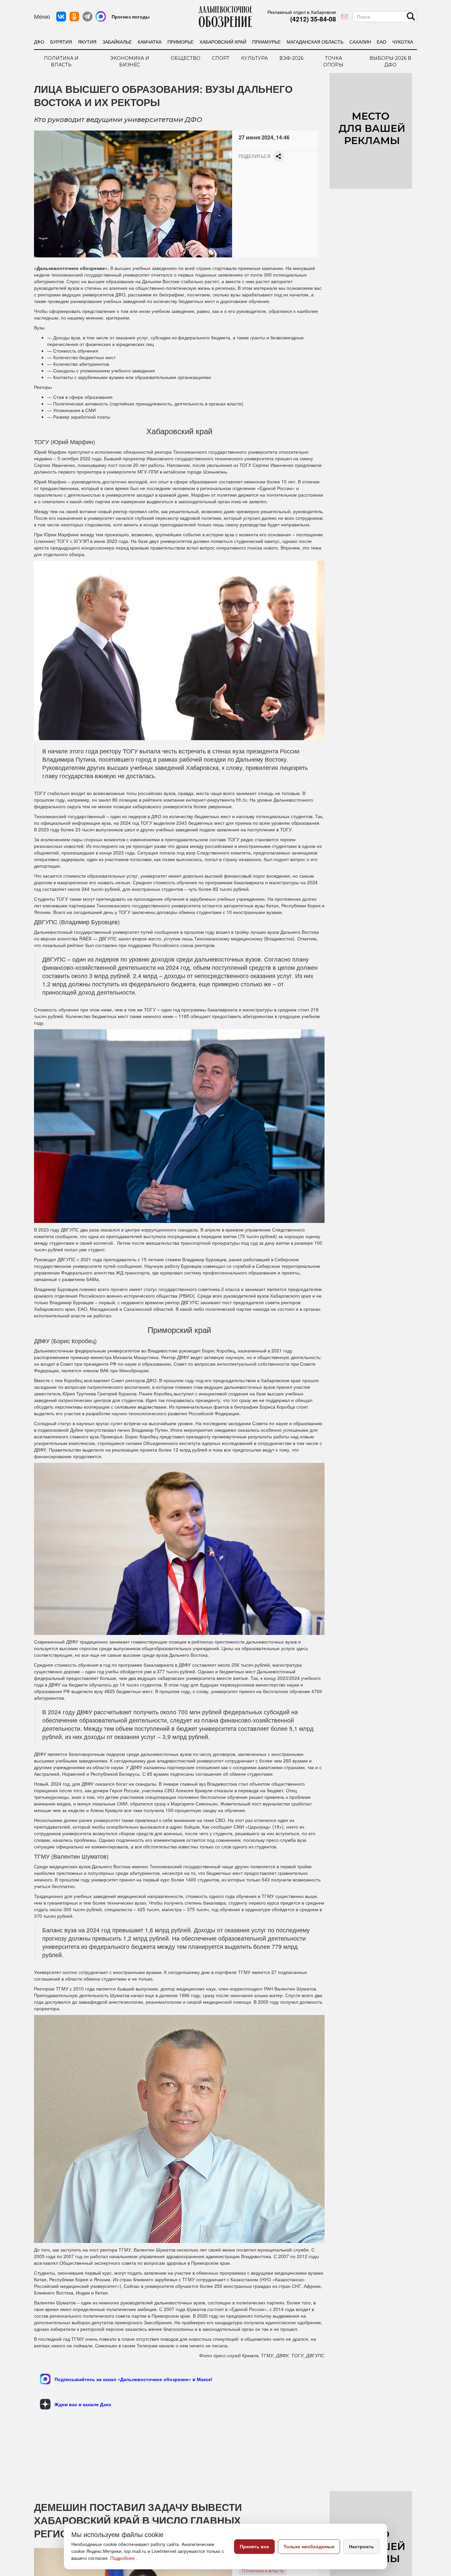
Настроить (362, 2547)
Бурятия (61, 42)
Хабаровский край (223, 42)
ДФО (39, 42)
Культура (254, 58)
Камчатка (150, 42)
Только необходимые (309, 2547)
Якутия (87, 42)
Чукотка (403, 42)
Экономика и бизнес (130, 61)
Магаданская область (315, 42)
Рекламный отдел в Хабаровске (302, 12)
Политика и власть (61, 61)
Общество (186, 58)
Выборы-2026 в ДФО (390, 61)
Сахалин (360, 42)
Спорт (221, 58)
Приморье (180, 42)
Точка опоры (333, 61)
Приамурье (266, 42)
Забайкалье (117, 42)
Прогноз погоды (131, 17)
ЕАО (382, 42)
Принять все (254, 2547)
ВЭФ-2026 (291, 58)
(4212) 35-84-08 (313, 19)
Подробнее (123, 2558)
